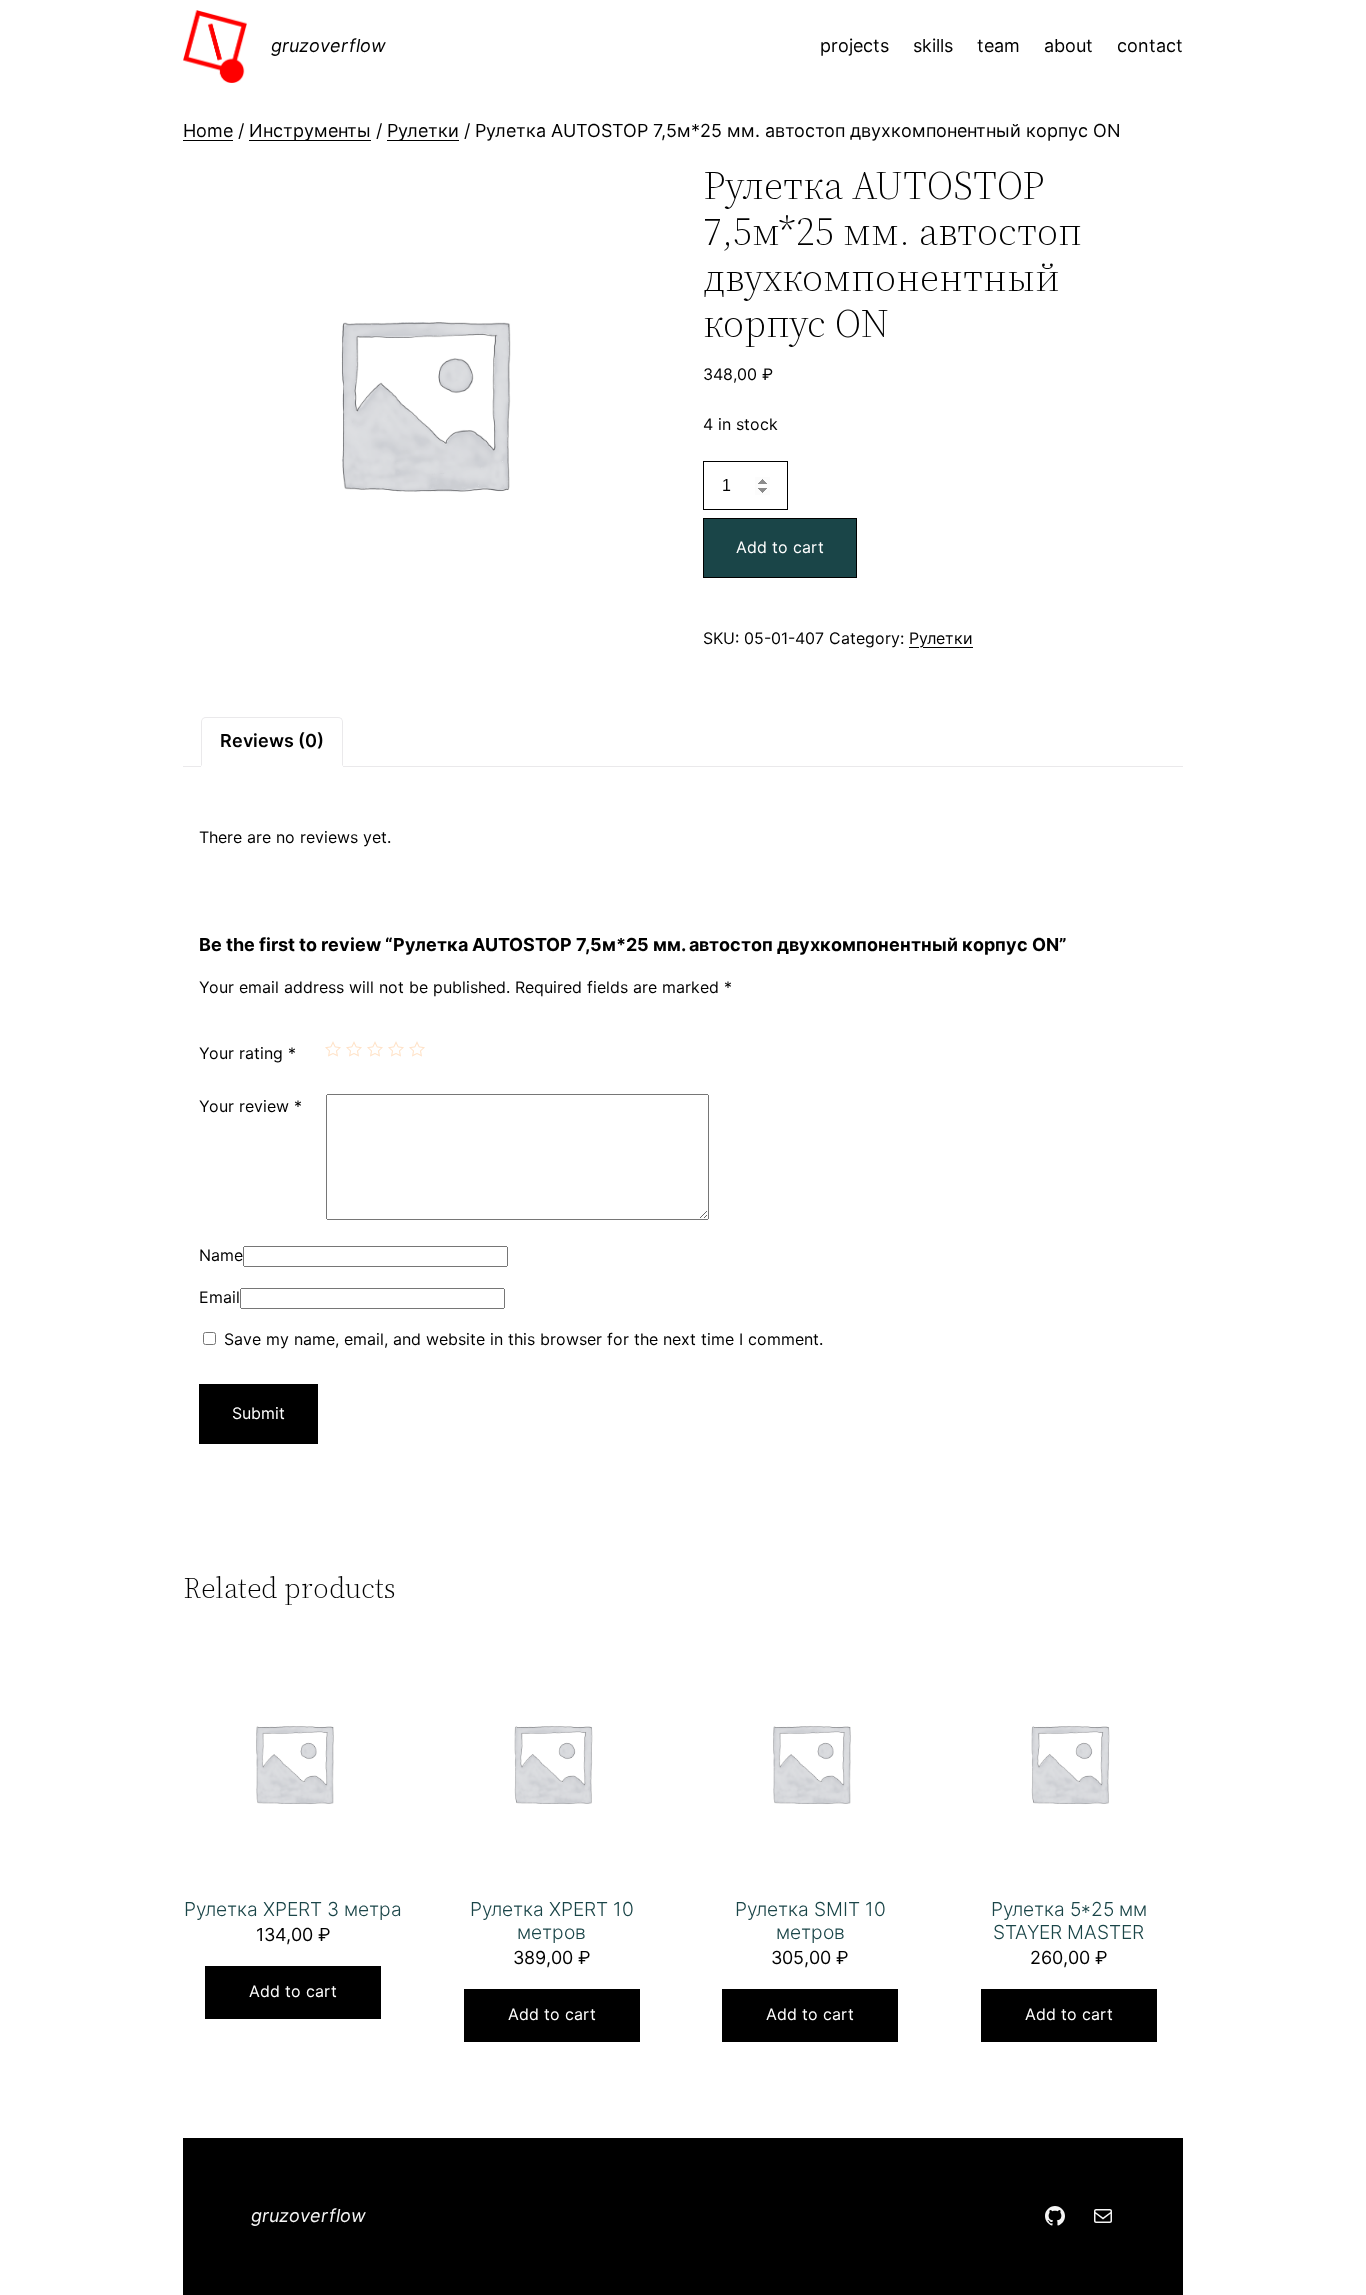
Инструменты (310, 130)
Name (221, 1255)
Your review (250, 1106)
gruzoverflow (328, 45)
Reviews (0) (272, 740)
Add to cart (780, 547)
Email (219, 1297)
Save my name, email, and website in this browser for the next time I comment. (523, 1339)
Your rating (247, 1053)
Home (208, 130)
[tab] (272, 741)
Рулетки (423, 130)
